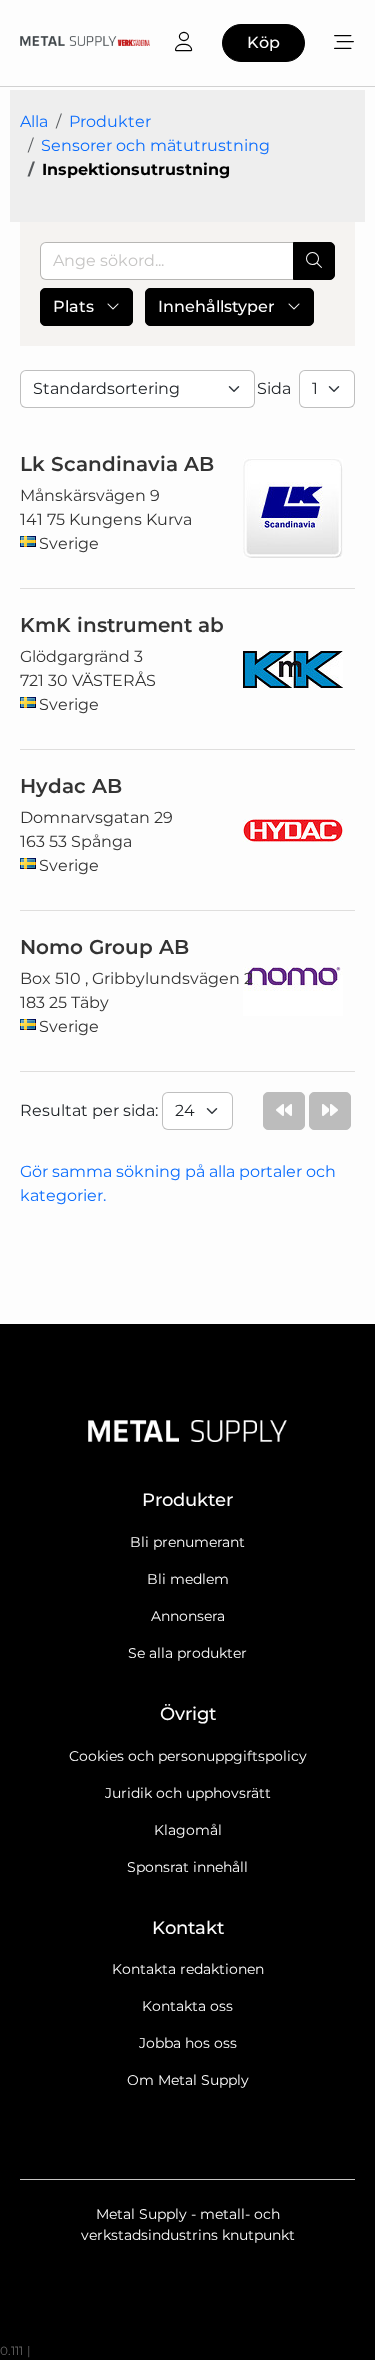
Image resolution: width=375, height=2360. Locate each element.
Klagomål (188, 1830)
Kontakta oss (187, 2006)
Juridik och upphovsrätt (188, 1793)
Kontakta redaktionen (188, 1969)
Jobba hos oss (188, 2043)
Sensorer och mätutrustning (155, 145)
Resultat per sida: (91, 1110)
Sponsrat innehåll (187, 1867)
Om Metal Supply (188, 2080)
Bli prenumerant (187, 1542)
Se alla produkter (187, 1653)
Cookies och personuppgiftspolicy (188, 1756)
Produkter (110, 121)
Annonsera (188, 1616)
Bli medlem (188, 1579)
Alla (34, 121)
